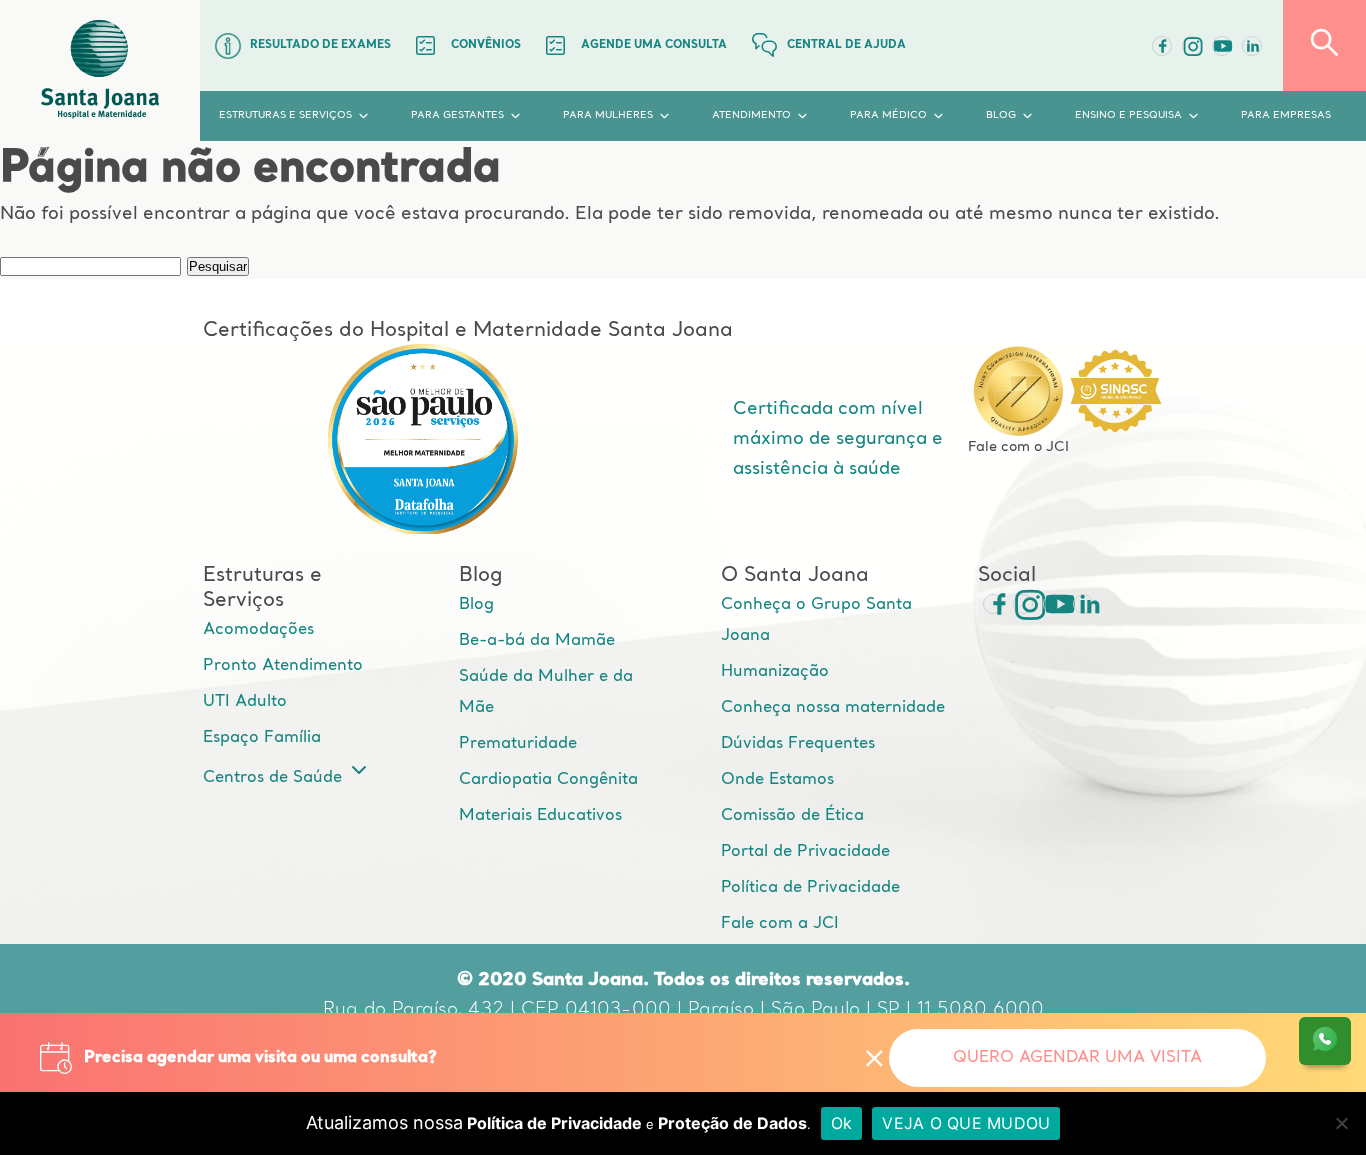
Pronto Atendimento (283, 666)
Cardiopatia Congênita (548, 780)
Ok (842, 1123)
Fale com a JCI (780, 924)
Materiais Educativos (540, 816)
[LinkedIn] (1252, 46)
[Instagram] (1023, 604)
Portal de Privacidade (805, 852)
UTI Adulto (245, 702)
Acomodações (258, 630)
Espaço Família (262, 738)
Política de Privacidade (810, 888)
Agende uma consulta (654, 45)
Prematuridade (518, 744)
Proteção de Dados (732, 1123)
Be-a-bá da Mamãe (537, 641)
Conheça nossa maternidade (833, 708)
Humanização (775, 672)
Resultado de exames (320, 45)
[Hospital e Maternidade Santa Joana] (100, 70)
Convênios (486, 45)
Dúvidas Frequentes (798, 744)
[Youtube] (1222, 46)
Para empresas (1286, 115)
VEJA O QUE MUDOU (966, 1123)
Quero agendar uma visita (1077, 1058)
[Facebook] (1162, 46)
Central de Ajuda (846, 45)
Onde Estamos (777, 780)
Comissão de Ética (792, 816)
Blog (476, 605)
